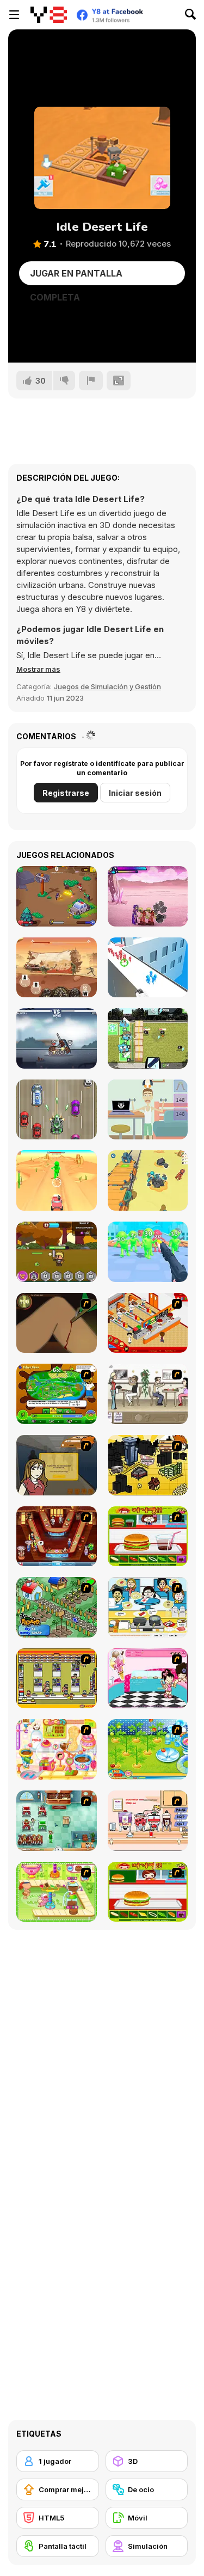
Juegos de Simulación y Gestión (107, 686)
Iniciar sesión (135, 793)
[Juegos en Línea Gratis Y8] (49, 15)
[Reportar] (91, 381)
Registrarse (66, 793)
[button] (38, 669)
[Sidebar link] (14, 15)
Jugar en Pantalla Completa (76, 277)
